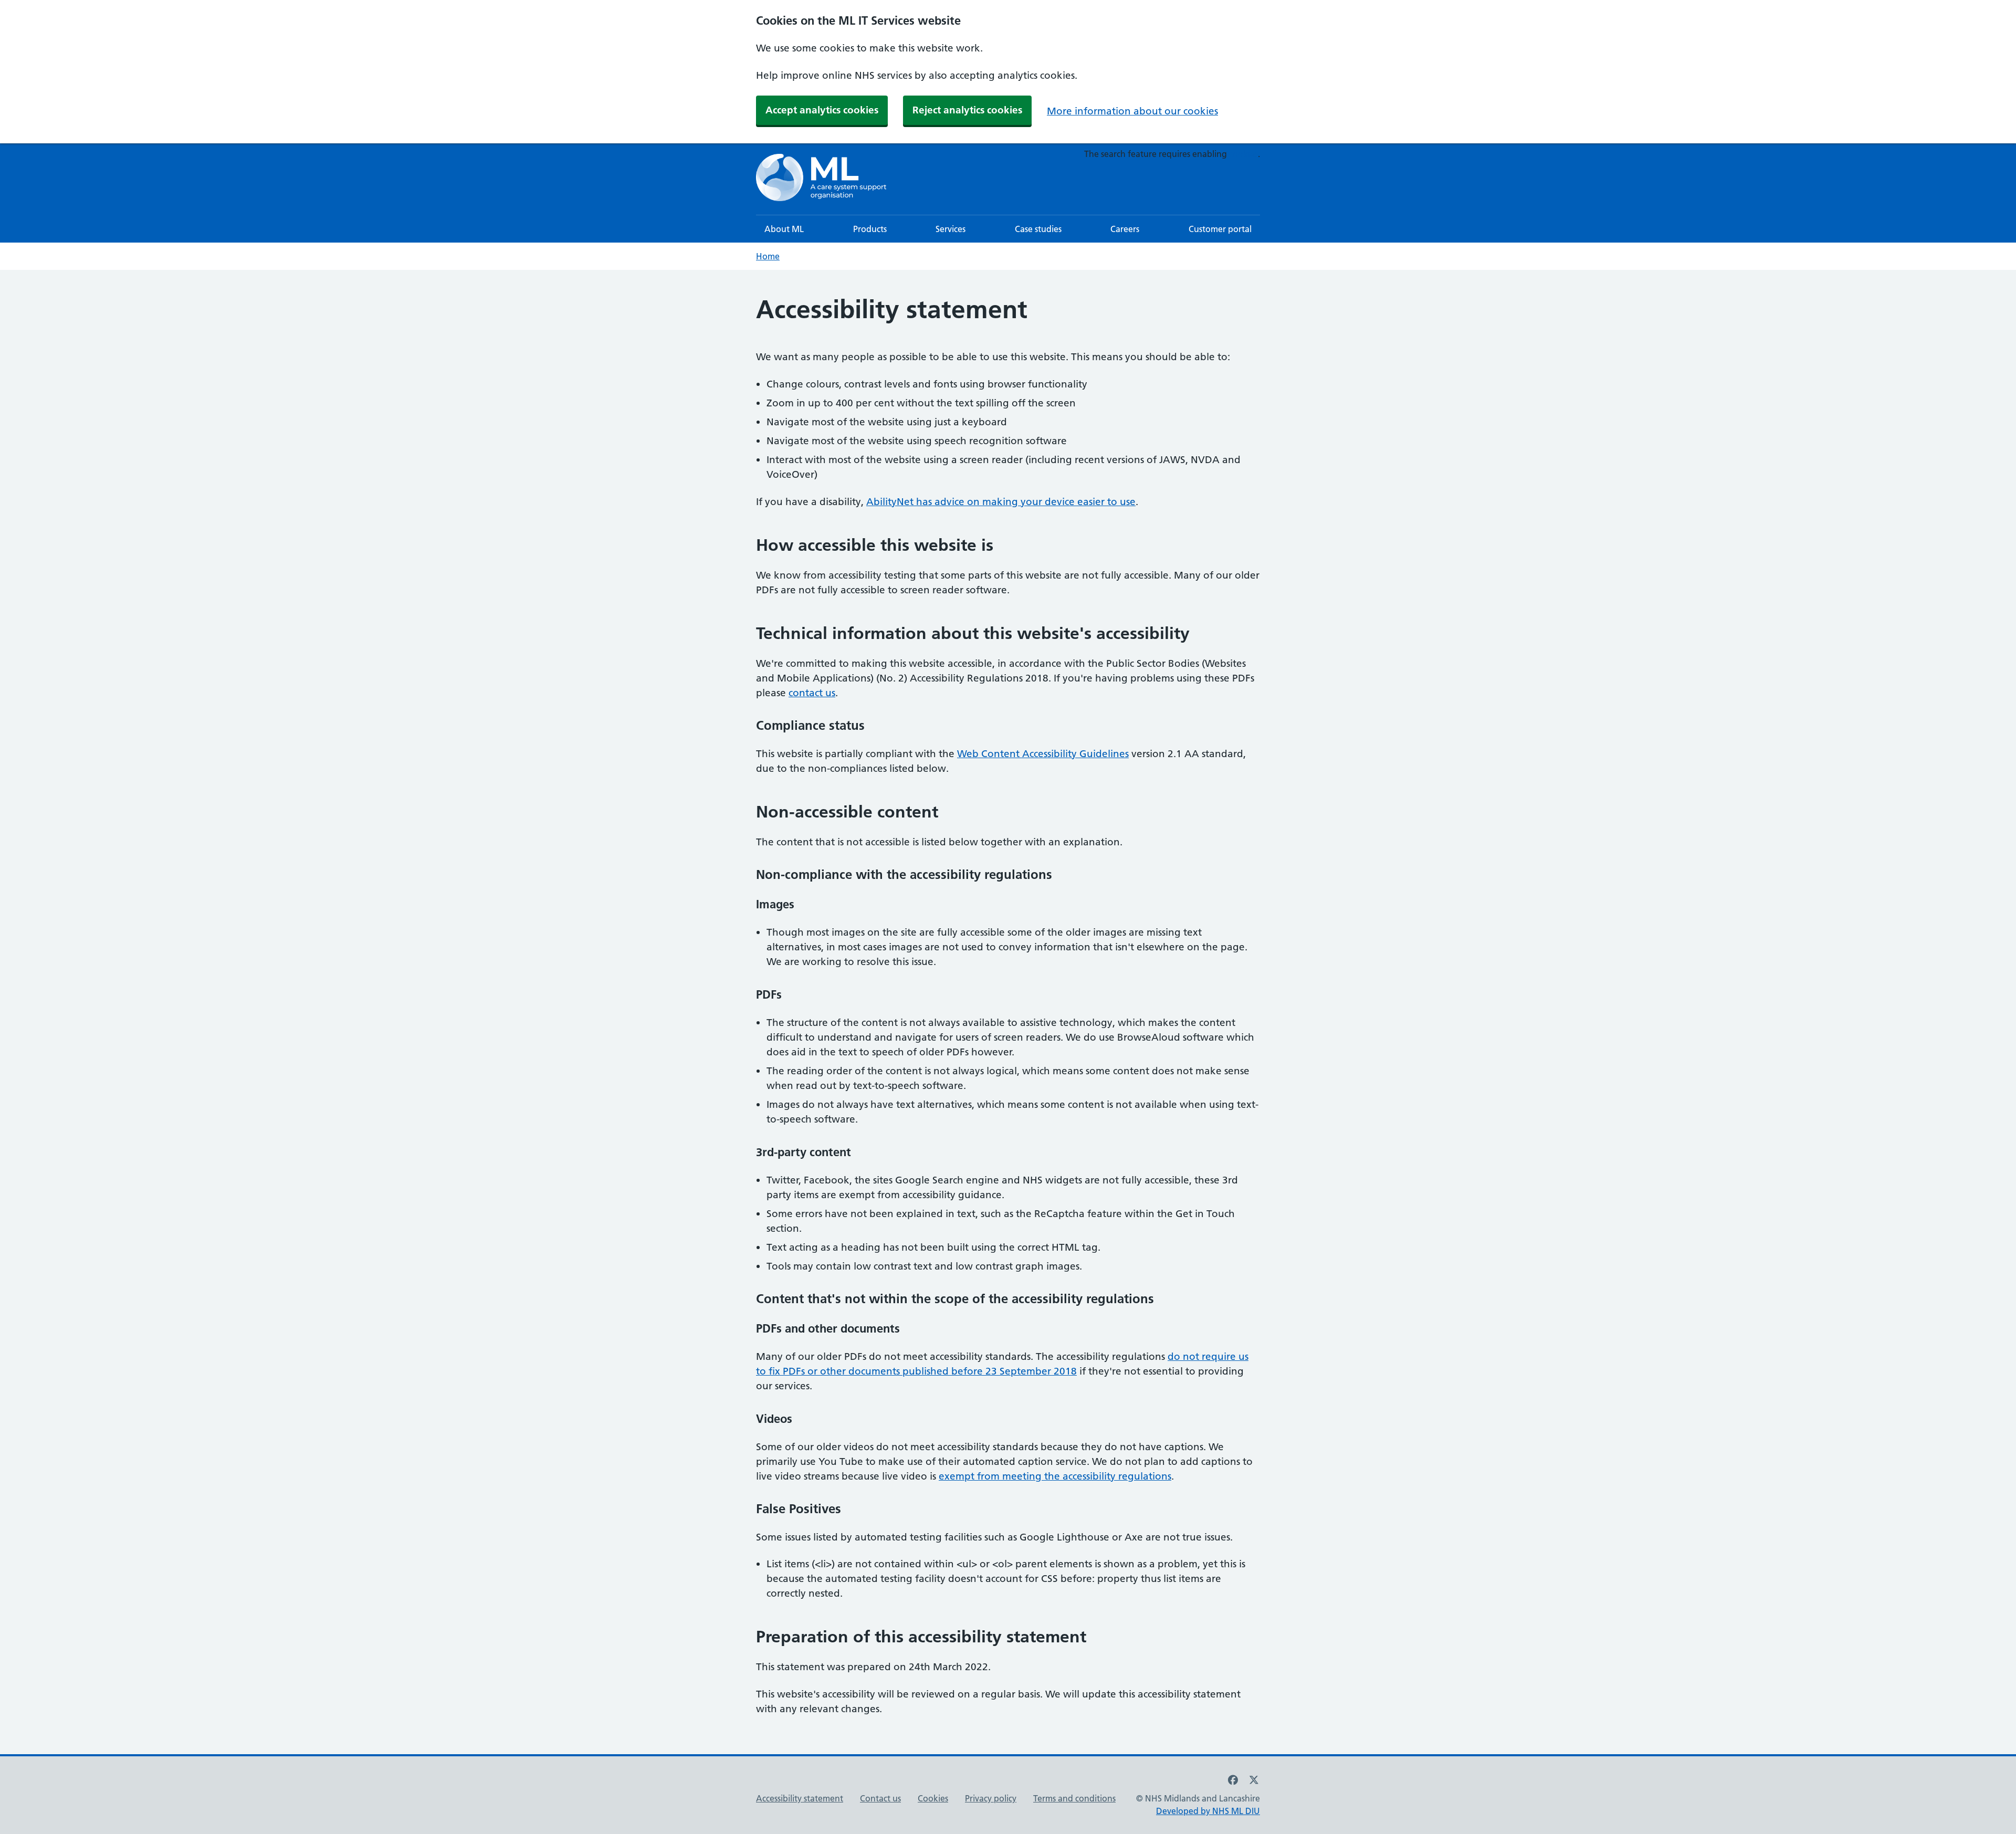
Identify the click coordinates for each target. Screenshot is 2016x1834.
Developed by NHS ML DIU (1208, 1811)
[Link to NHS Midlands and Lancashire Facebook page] (1233, 1780)
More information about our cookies (1132, 111)
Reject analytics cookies (967, 110)
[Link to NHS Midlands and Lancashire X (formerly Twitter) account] (1254, 1780)
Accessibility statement (800, 1798)
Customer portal (1220, 229)
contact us (812, 693)
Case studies (1038, 229)
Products (870, 229)
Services (951, 229)
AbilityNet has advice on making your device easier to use (1001, 502)
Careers (1125, 229)
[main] (1008, 1012)
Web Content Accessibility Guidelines (1043, 754)
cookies (1243, 154)
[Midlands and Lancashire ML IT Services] (822, 179)
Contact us (880, 1798)
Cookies (933, 1798)
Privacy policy (991, 1798)
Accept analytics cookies (822, 110)
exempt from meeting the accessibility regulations (1055, 1476)
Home (768, 256)
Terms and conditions (1074, 1798)
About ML (784, 229)
